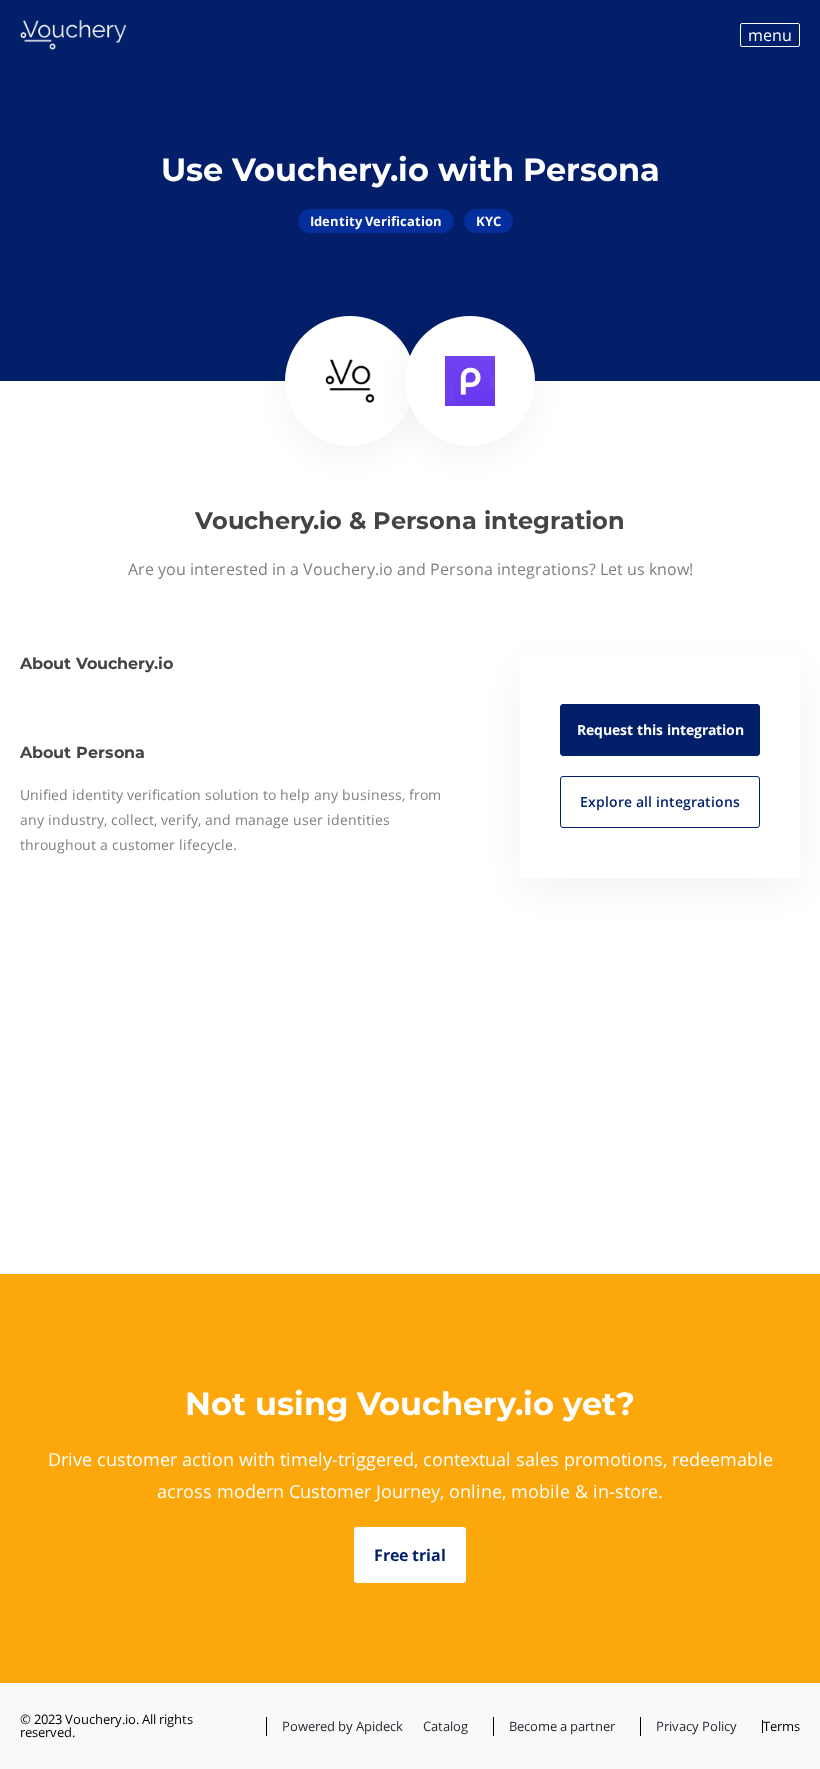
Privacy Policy (696, 1726)
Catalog (445, 1726)
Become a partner (562, 1726)
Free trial (410, 1555)
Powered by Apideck (342, 1726)
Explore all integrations (660, 801)
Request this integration (660, 729)
